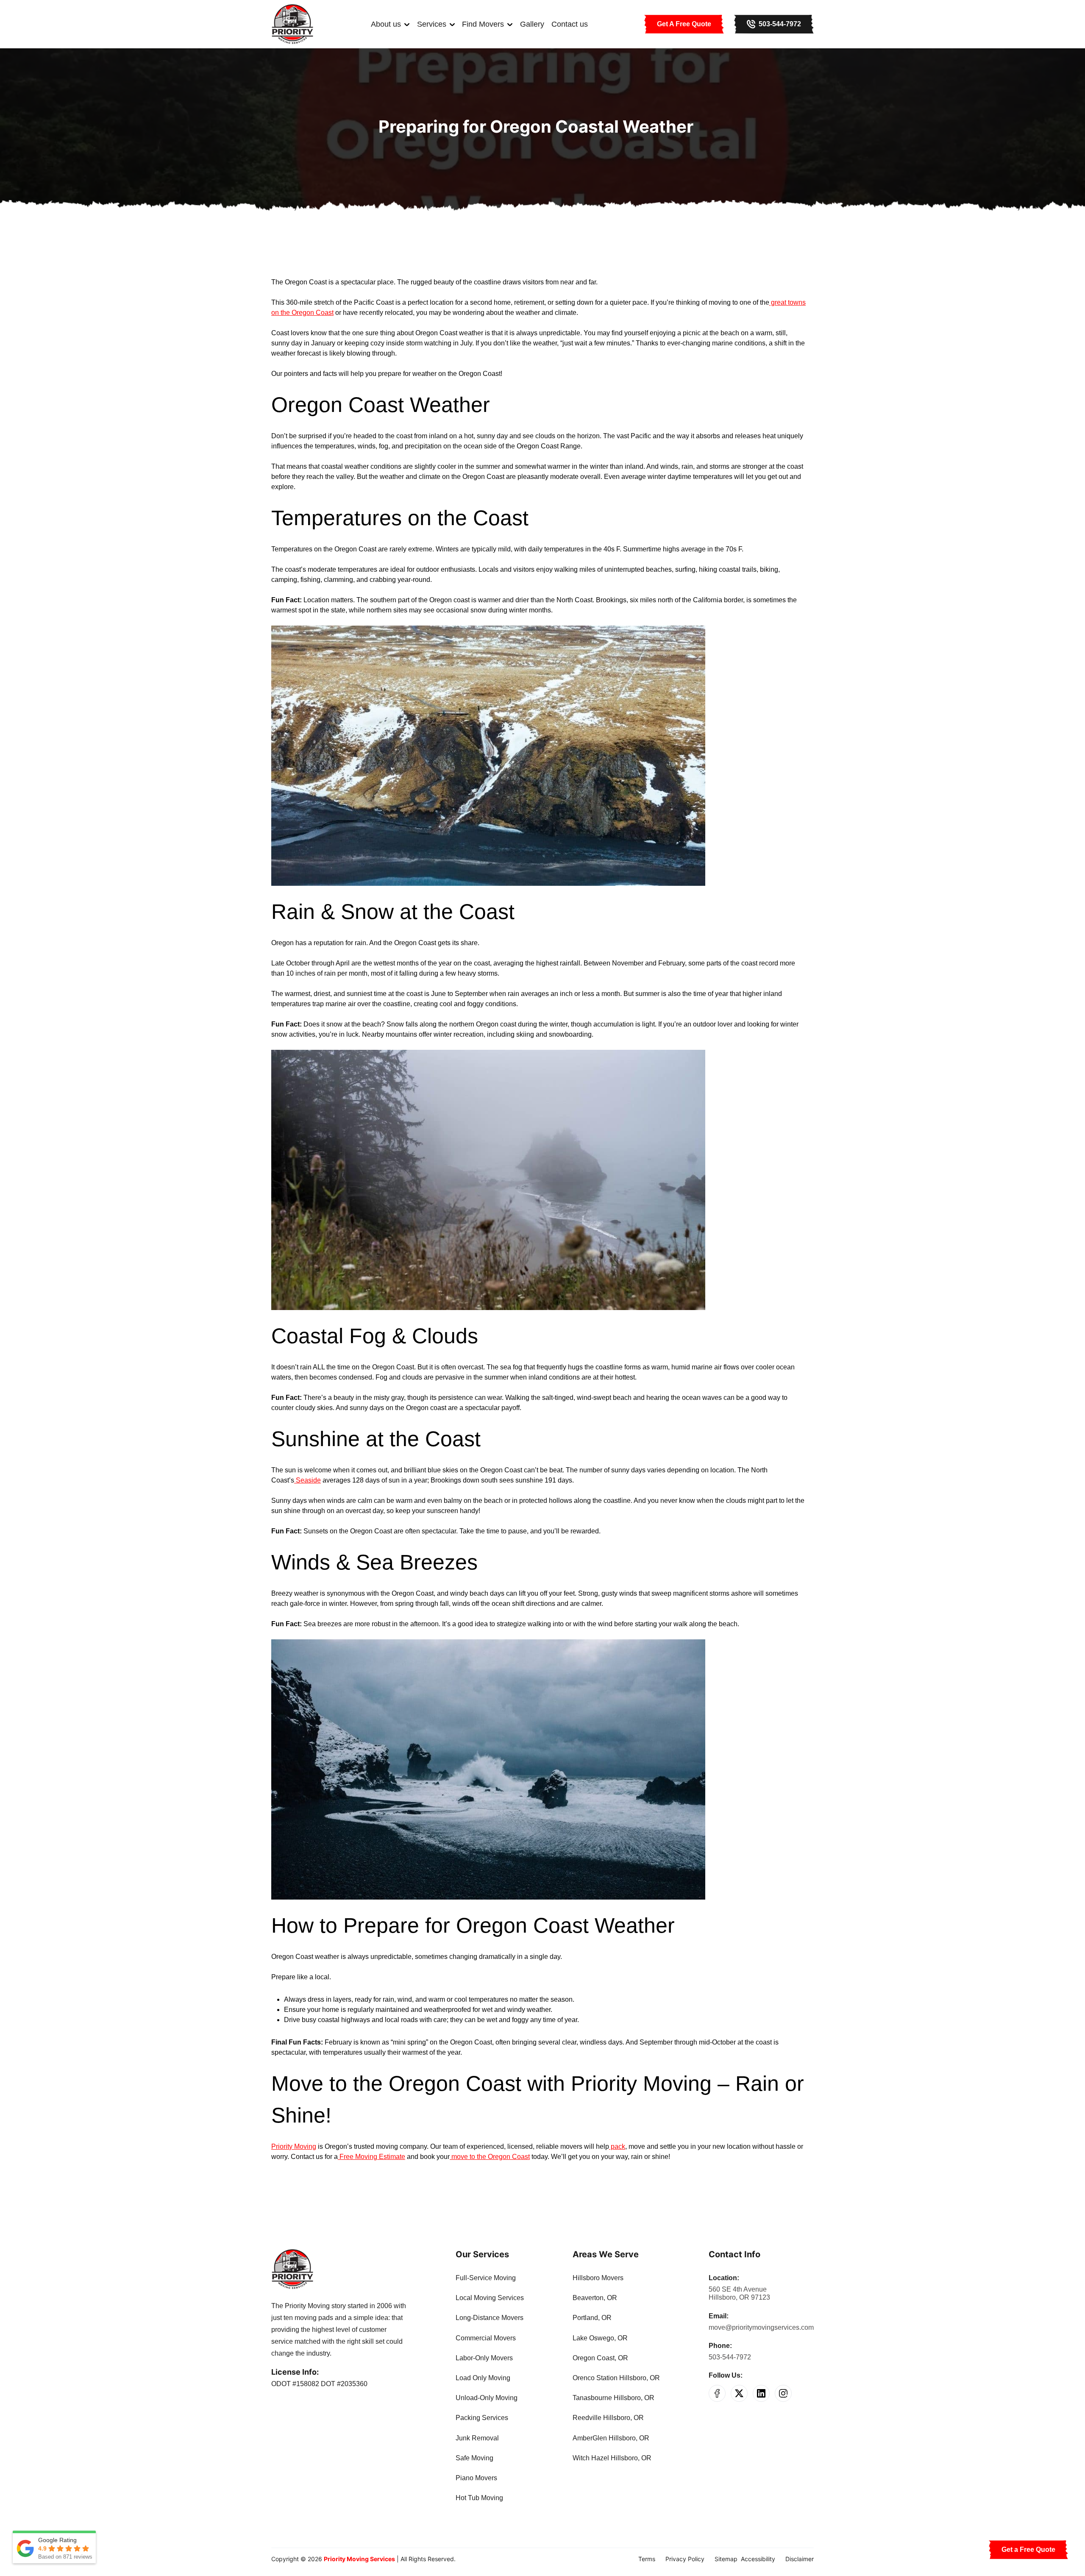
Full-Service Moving (486, 2278)
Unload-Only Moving (487, 2398)
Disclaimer (800, 2559)
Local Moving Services (490, 2298)
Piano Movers (476, 2478)
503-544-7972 (730, 2357)
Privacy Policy (685, 2559)
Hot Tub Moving (479, 2498)
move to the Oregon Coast (490, 2157)
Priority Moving (294, 2146)
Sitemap (726, 2559)
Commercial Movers (486, 2338)
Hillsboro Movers (598, 2278)
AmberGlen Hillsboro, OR (611, 2438)
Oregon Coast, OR (600, 2358)
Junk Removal (477, 2438)
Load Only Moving (483, 2378)
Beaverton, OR (595, 2298)
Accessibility (758, 2559)
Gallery (532, 24)
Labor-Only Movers (484, 2358)
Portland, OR (592, 2318)
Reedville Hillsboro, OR (608, 2418)
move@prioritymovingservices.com (761, 2327)
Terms (647, 2559)
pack (617, 2146)
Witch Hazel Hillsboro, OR (612, 2458)
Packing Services (482, 2418)
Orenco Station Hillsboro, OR (616, 2378)
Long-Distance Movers (490, 2318)
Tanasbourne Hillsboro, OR (613, 2398)
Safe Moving (474, 2458)
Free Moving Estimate (371, 2157)
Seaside (307, 1480)
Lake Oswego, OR (600, 2338)
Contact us (570, 24)
